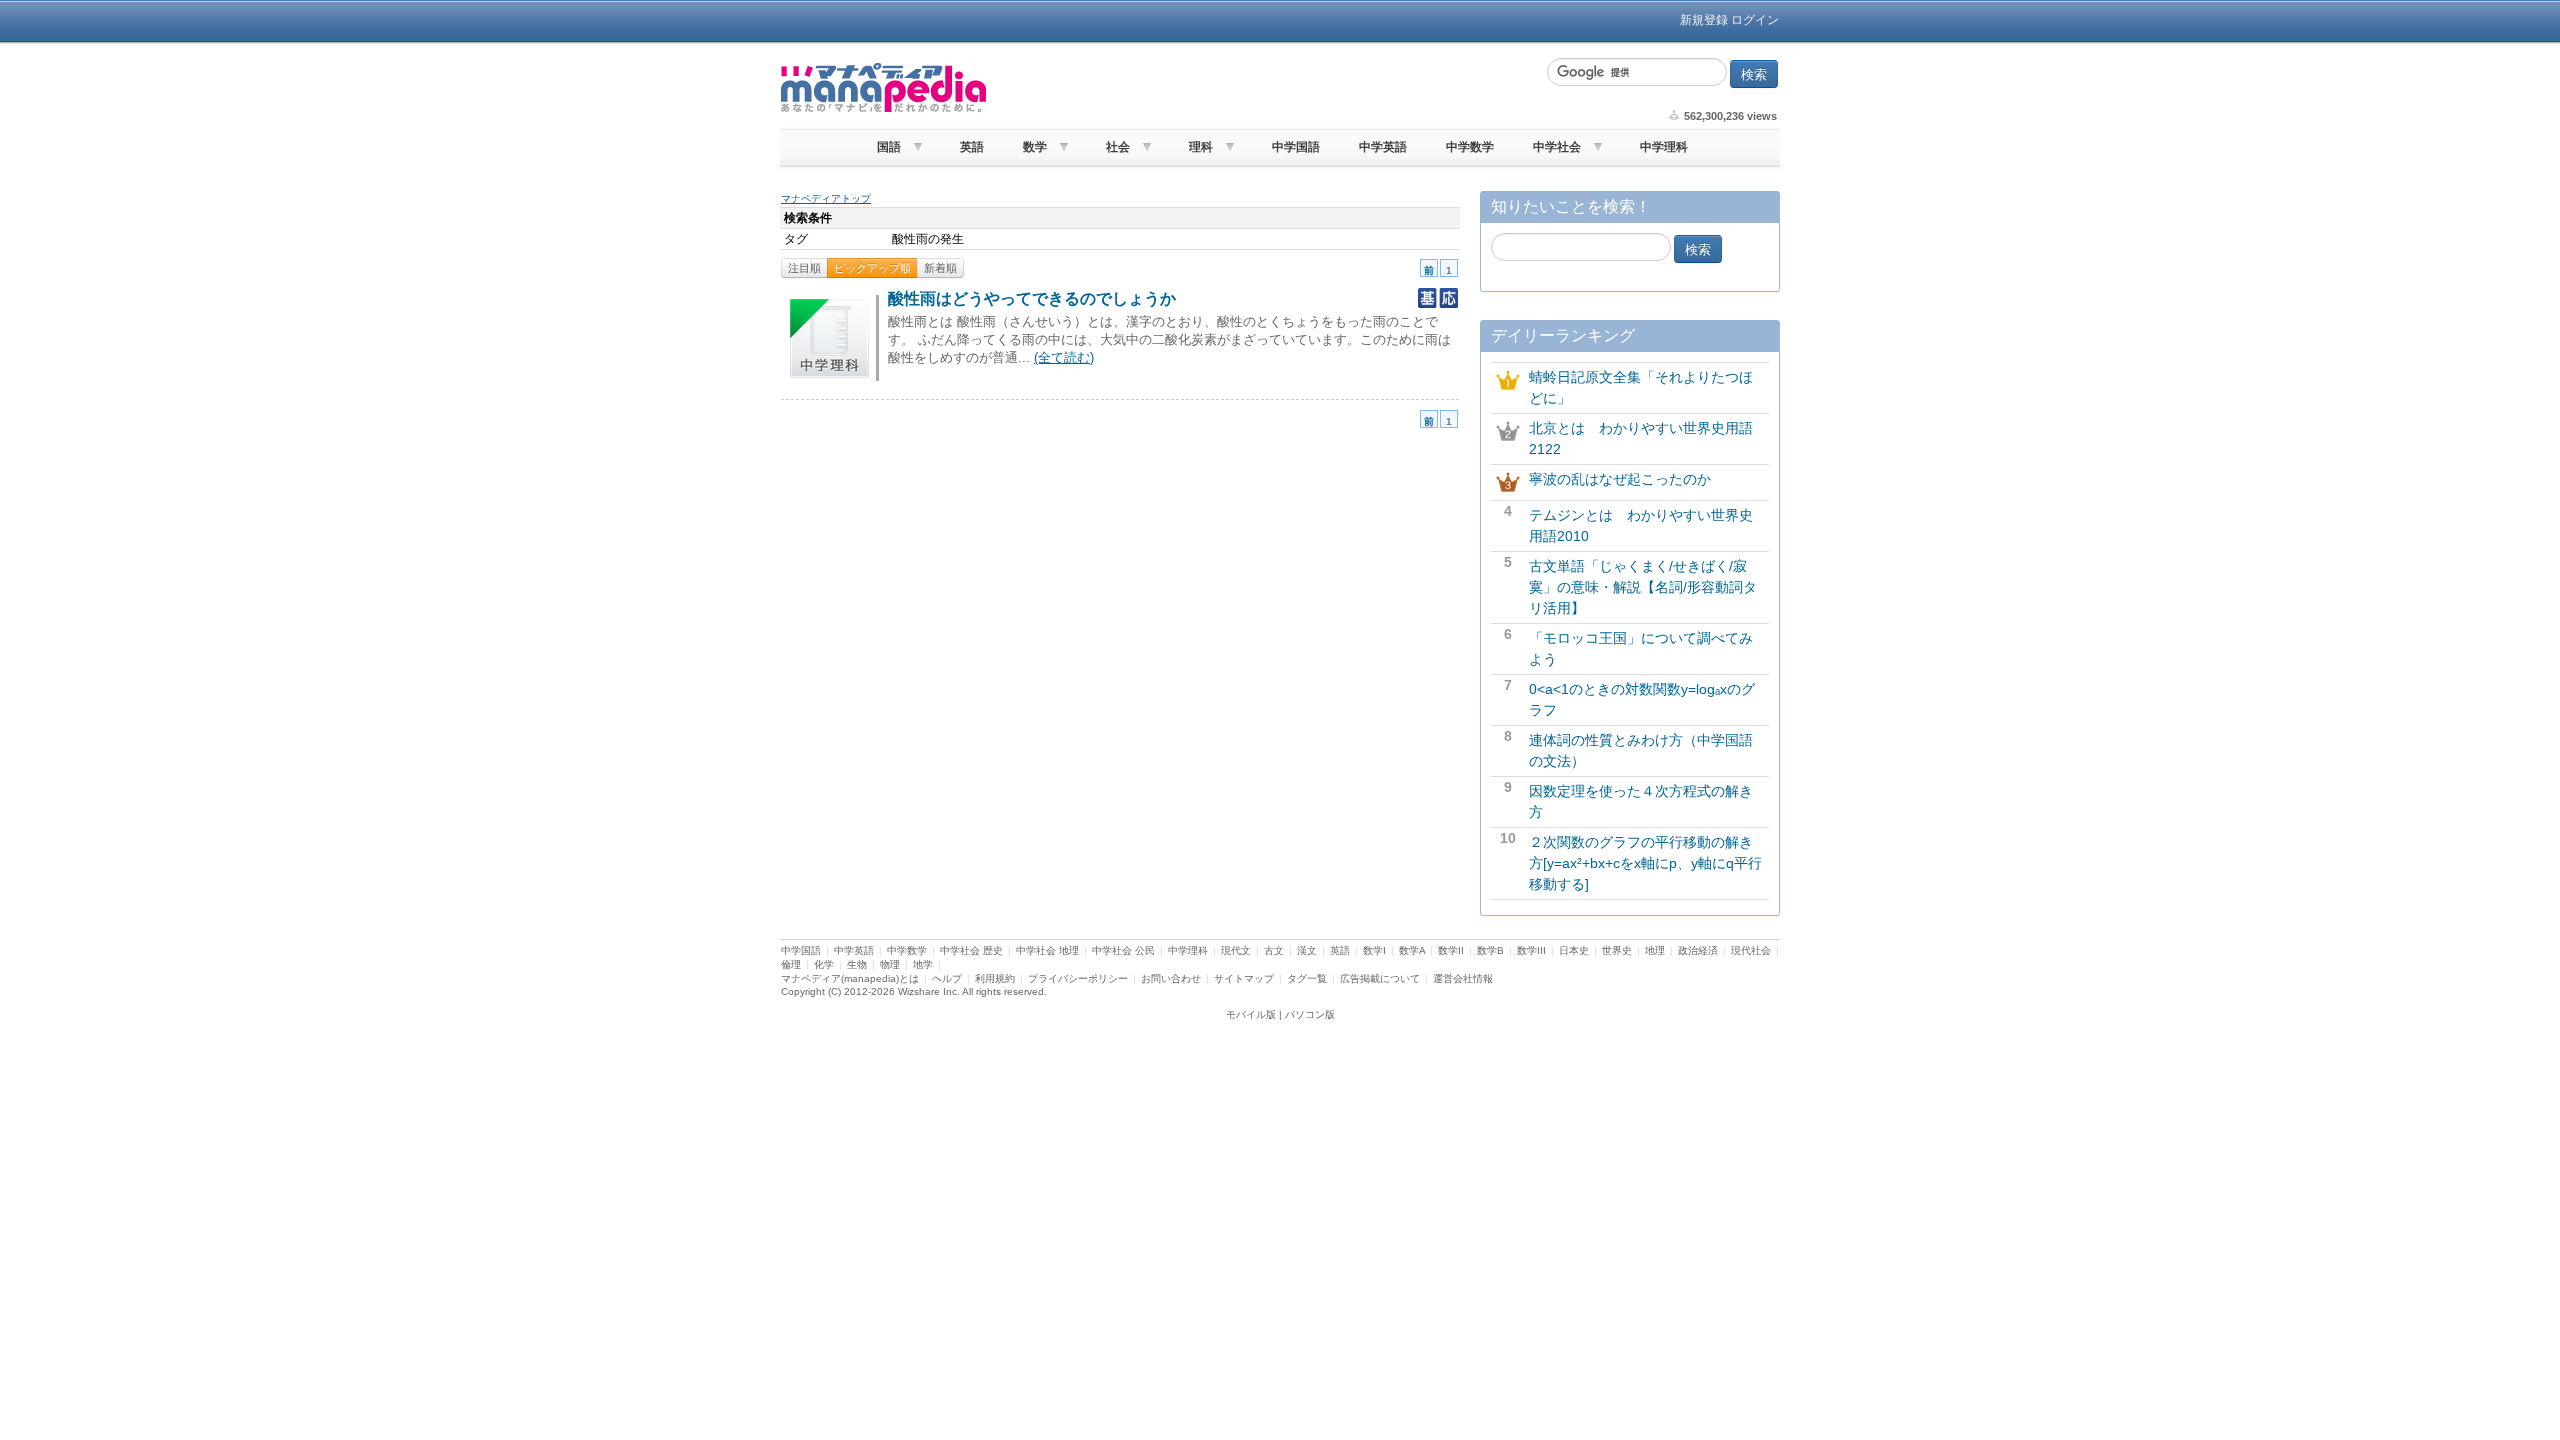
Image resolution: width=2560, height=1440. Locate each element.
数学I (1374, 950)
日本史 (1574, 950)
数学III (1531, 950)
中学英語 (1383, 147)
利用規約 (995, 978)
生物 (857, 964)
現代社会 (1751, 950)
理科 (1201, 147)
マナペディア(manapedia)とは (850, 978)
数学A (1412, 950)
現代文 (1236, 950)
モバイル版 (1251, 1014)
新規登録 (1704, 20)
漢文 (1307, 950)
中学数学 (1470, 147)
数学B (1490, 950)
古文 (1274, 950)
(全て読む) (1064, 357)
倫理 (791, 964)
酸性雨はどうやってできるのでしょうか (1032, 298)
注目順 (804, 268)
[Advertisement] (1265, 88)
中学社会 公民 (1123, 950)
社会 (1118, 147)
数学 (1035, 147)
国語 (889, 147)
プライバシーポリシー (1078, 978)
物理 (890, 964)
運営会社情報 (1463, 978)
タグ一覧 (1307, 978)
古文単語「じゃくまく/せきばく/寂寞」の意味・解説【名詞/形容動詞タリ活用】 (1643, 587)
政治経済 (1698, 950)
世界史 (1617, 950)
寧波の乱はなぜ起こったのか (1620, 479)
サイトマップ (1244, 978)
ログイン (1755, 20)
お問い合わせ (1171, 978)
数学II (1451, 950)
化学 (824, 964)
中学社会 (1557, 147)
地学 (923, 964)
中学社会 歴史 (971, 950)
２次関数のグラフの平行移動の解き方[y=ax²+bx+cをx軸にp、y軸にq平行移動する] (1645, 863)
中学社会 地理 (1047, 950)
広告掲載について (1380, 978)
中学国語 (1296, 147)
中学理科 (1664, 147)
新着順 (940, 268)
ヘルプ (947, 978)
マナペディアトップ (826, 198)
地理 (1655, 950)
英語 (972, 147)
